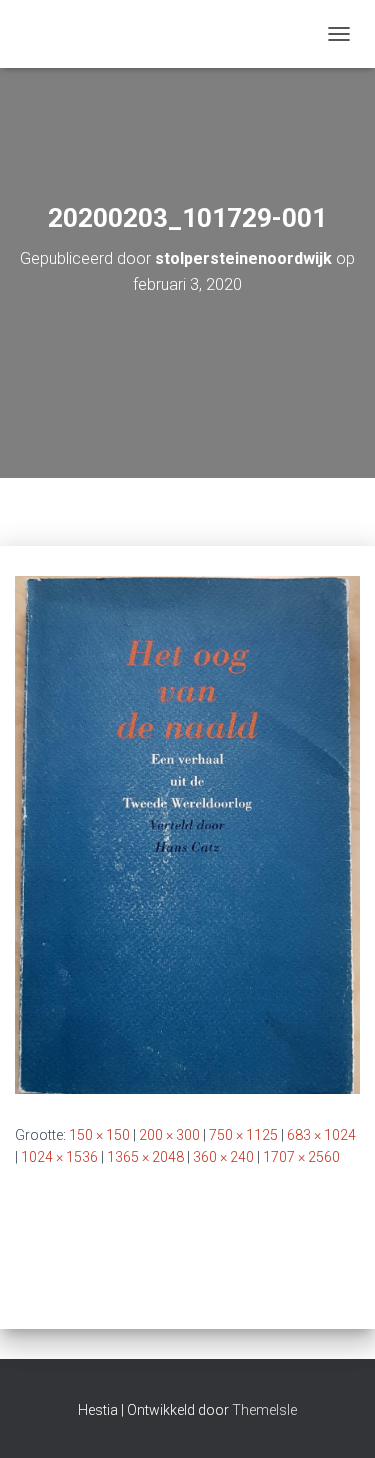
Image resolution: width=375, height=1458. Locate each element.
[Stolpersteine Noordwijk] (23, 34)
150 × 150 (99, 1135)
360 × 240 (223, 1157)
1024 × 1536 (59, 1157)
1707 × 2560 (301, 1157)
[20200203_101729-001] (187, 834)
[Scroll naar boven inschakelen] (335, 1418)
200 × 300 (169, 1135)
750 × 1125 (243, 1135)
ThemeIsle (264, 1410)
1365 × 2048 (145, 1157)
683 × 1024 (321, 1135)
